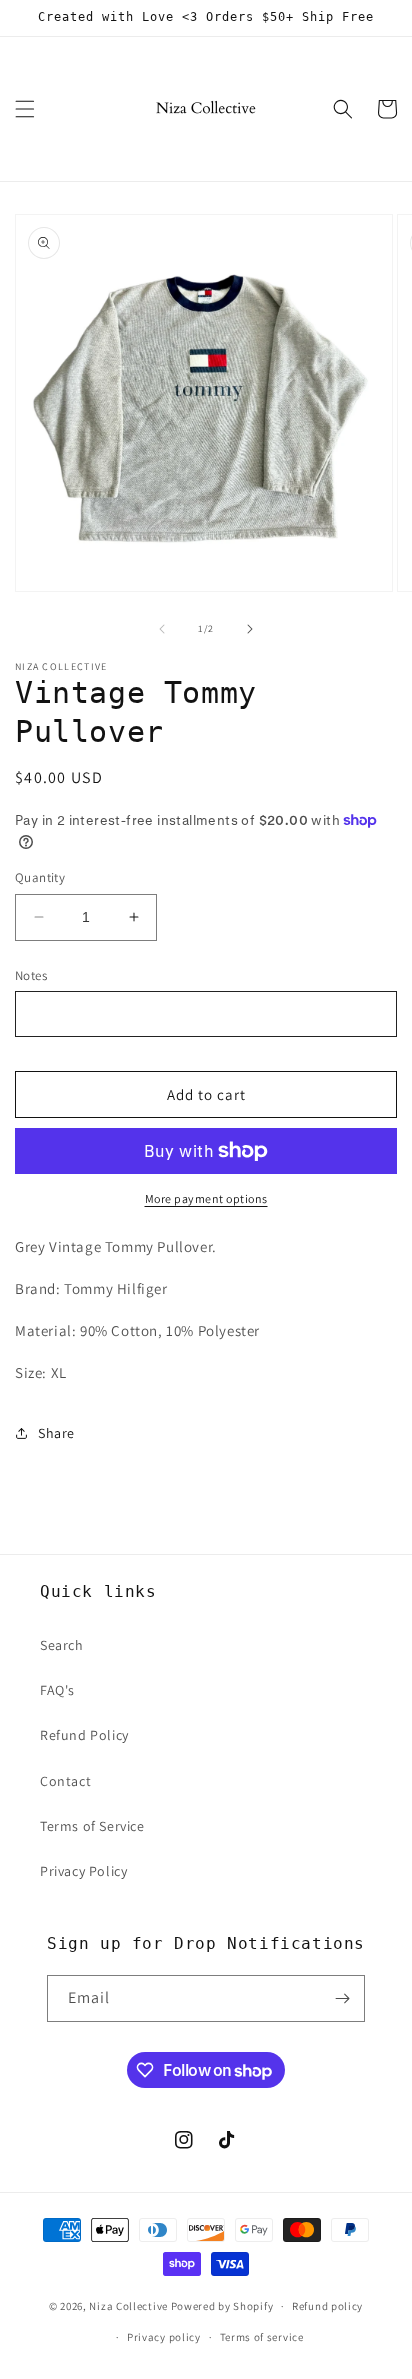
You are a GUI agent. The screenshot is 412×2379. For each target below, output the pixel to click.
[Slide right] (250, 629)
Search (62, 1645)
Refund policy (327, 2306)
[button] (25, 109)
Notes (31, 975)
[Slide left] (162, 629)
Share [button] (56, 1433)
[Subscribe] (342, 1998)
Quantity (40, 877)
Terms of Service (92, 1826)
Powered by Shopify (222, 2306)
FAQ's (57, 1690)
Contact (65, 1781)
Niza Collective (128, 2306)
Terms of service (262, 2337)
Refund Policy (84, 1735)
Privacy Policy (83, 1871)
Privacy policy (164, 2337)
